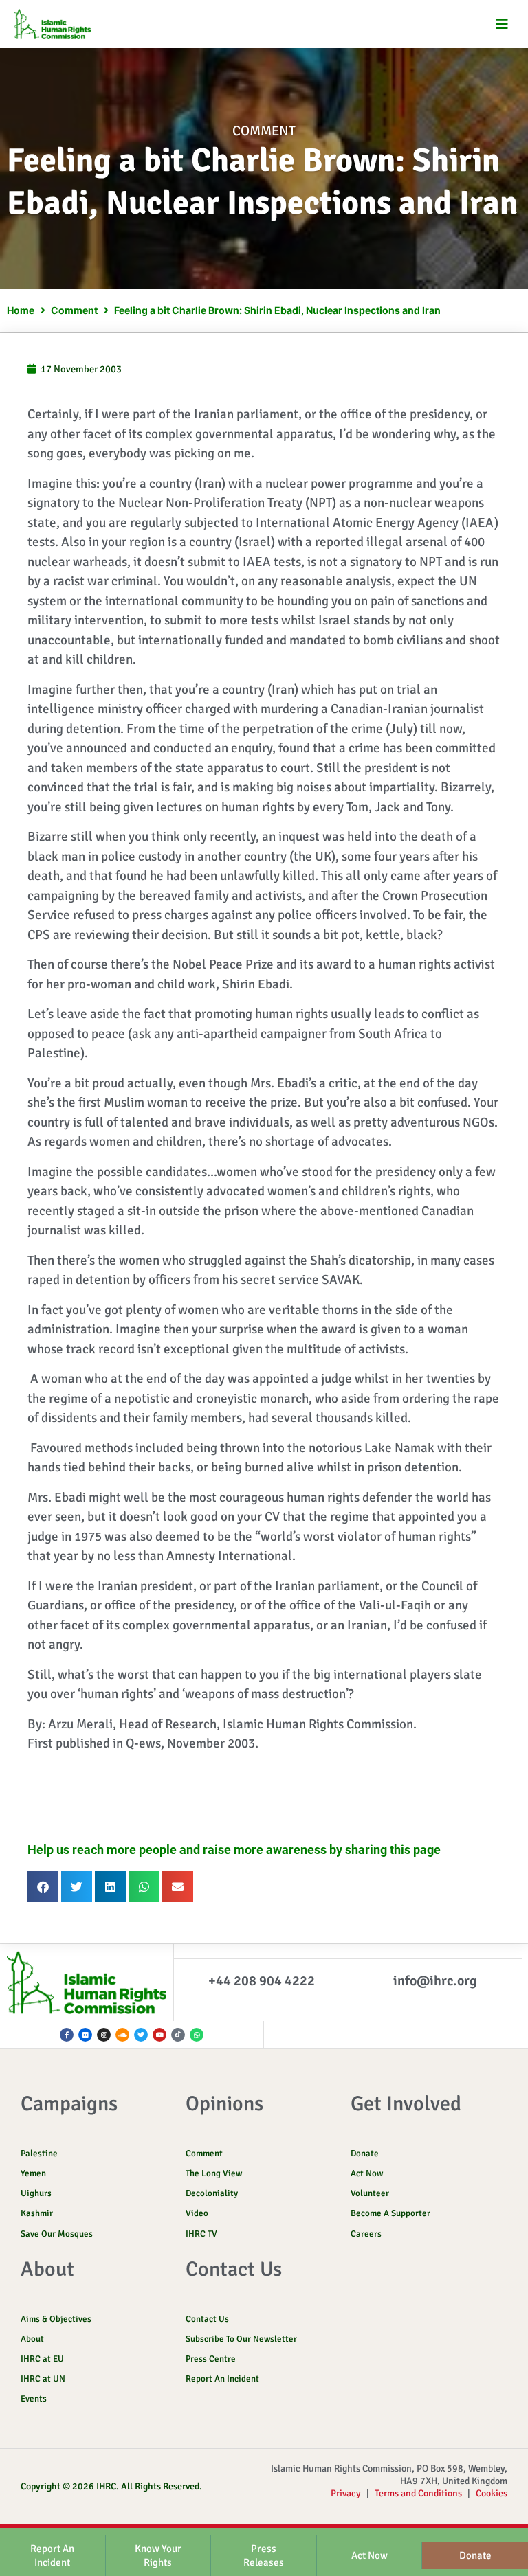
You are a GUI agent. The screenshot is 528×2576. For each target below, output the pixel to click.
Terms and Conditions (418, 2493)
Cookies (492, 2493)
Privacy (346, 2493)
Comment (264, 131)
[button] (502, 24)
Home (21, 310)
